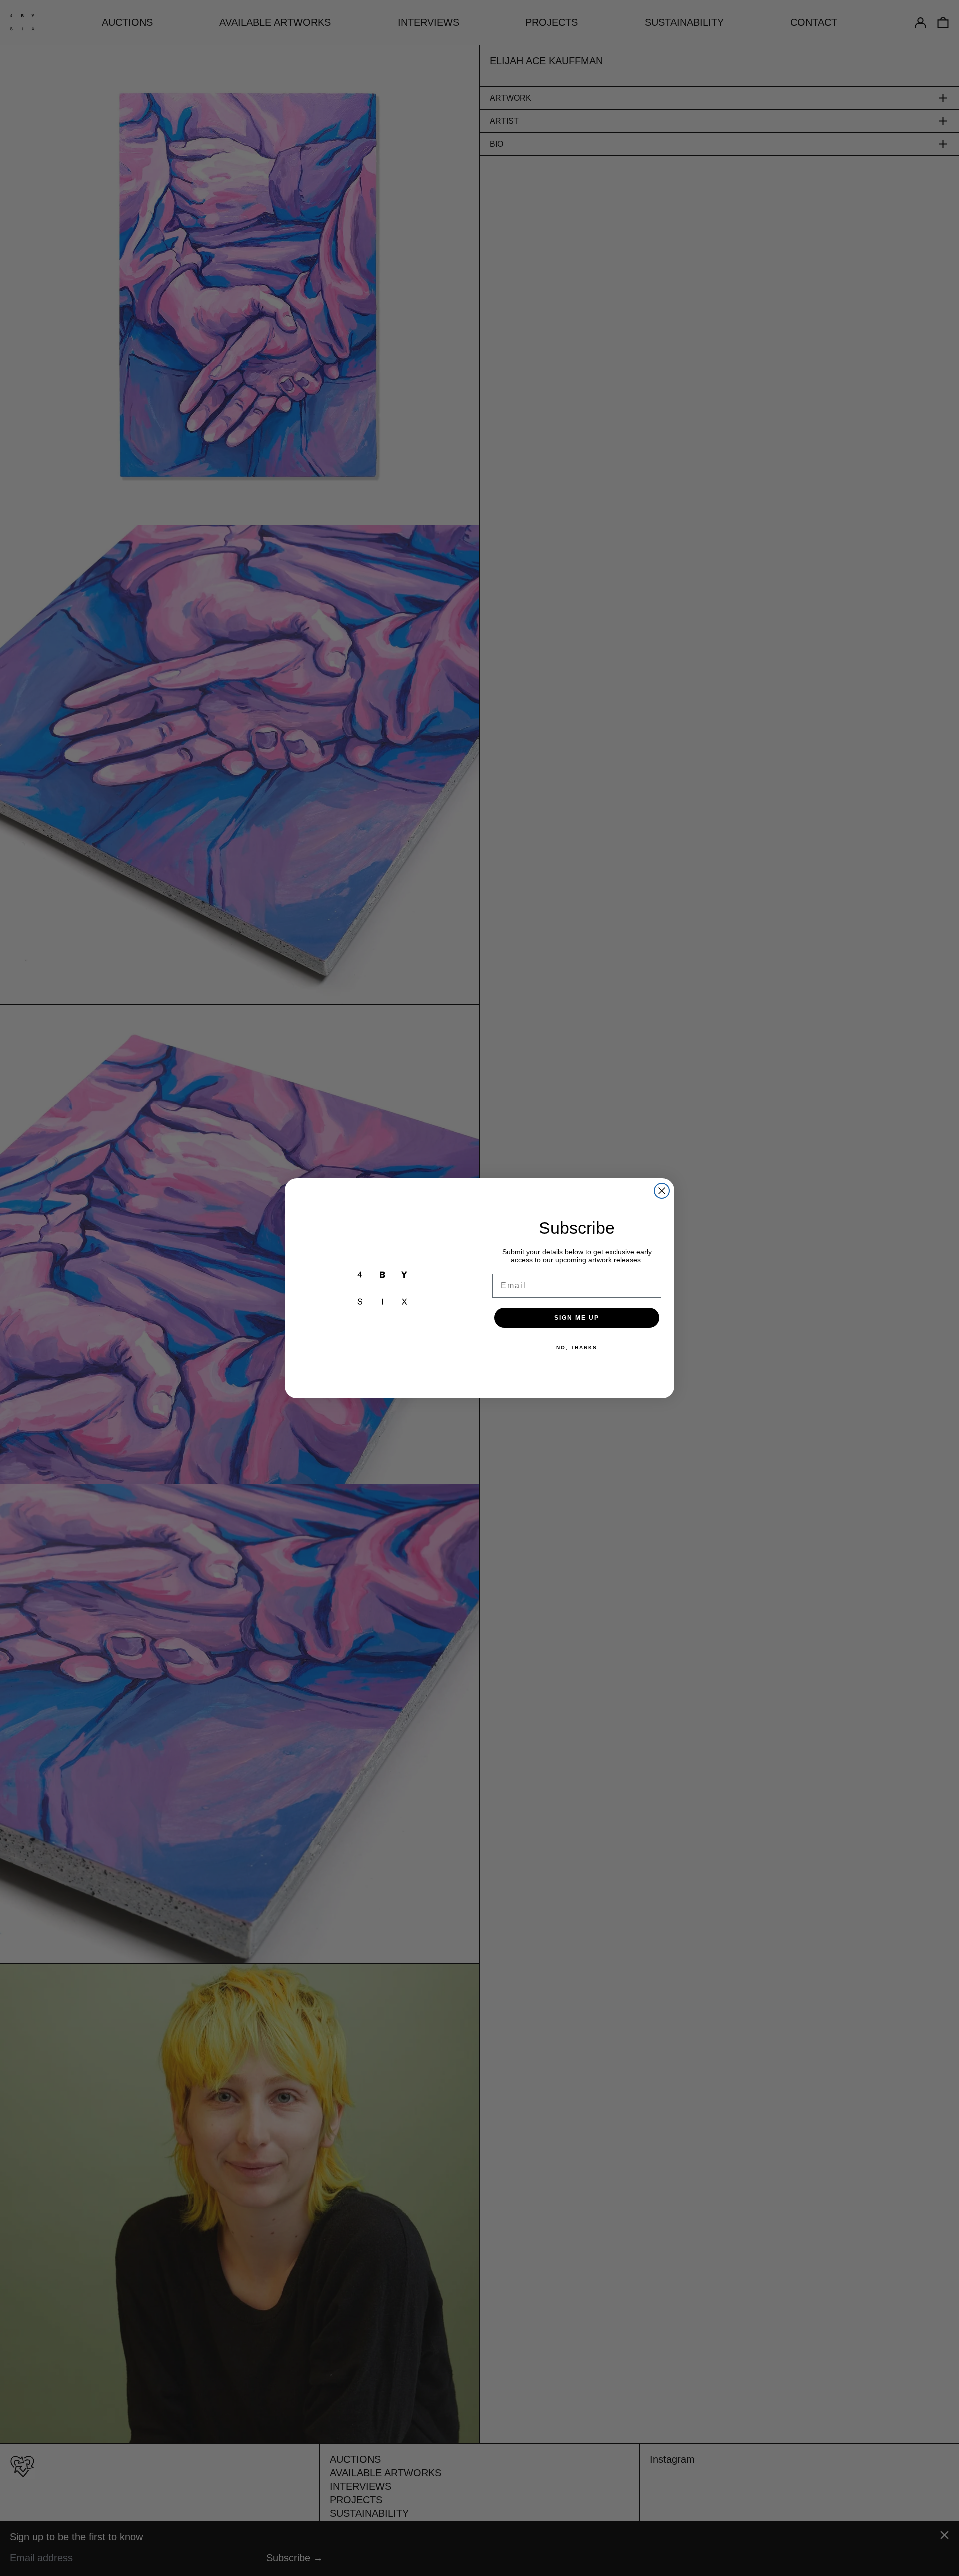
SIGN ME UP (577, 1318)
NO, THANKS (577, 1347)
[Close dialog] (662, 1191)
